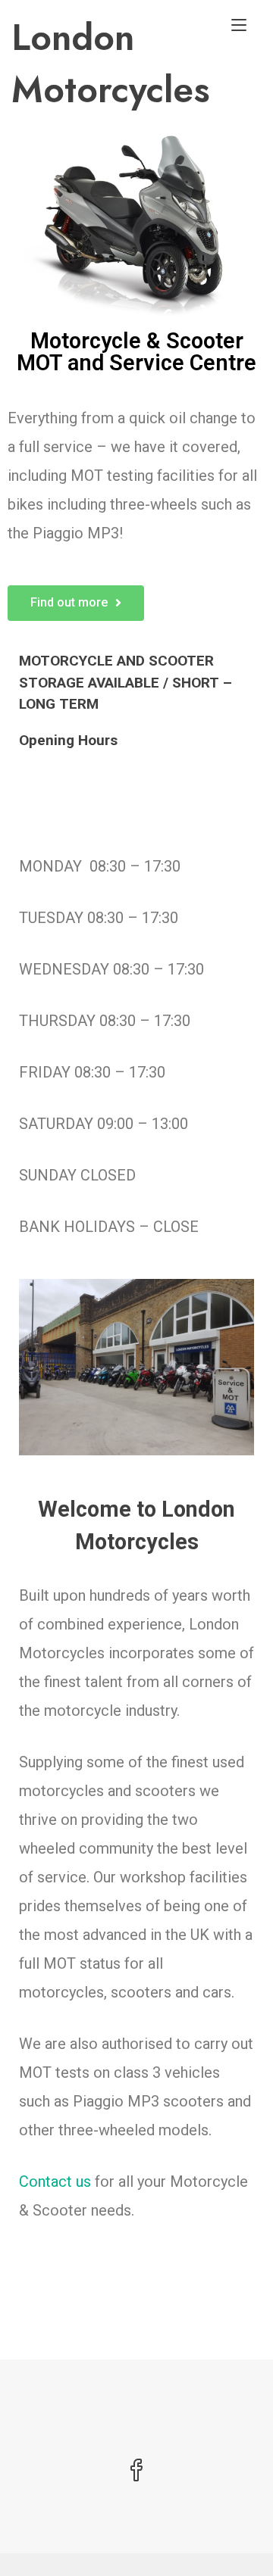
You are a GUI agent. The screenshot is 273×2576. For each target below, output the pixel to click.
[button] (76, 603)
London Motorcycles (111, 64)
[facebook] (136, 2472)
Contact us (55, 2181)
